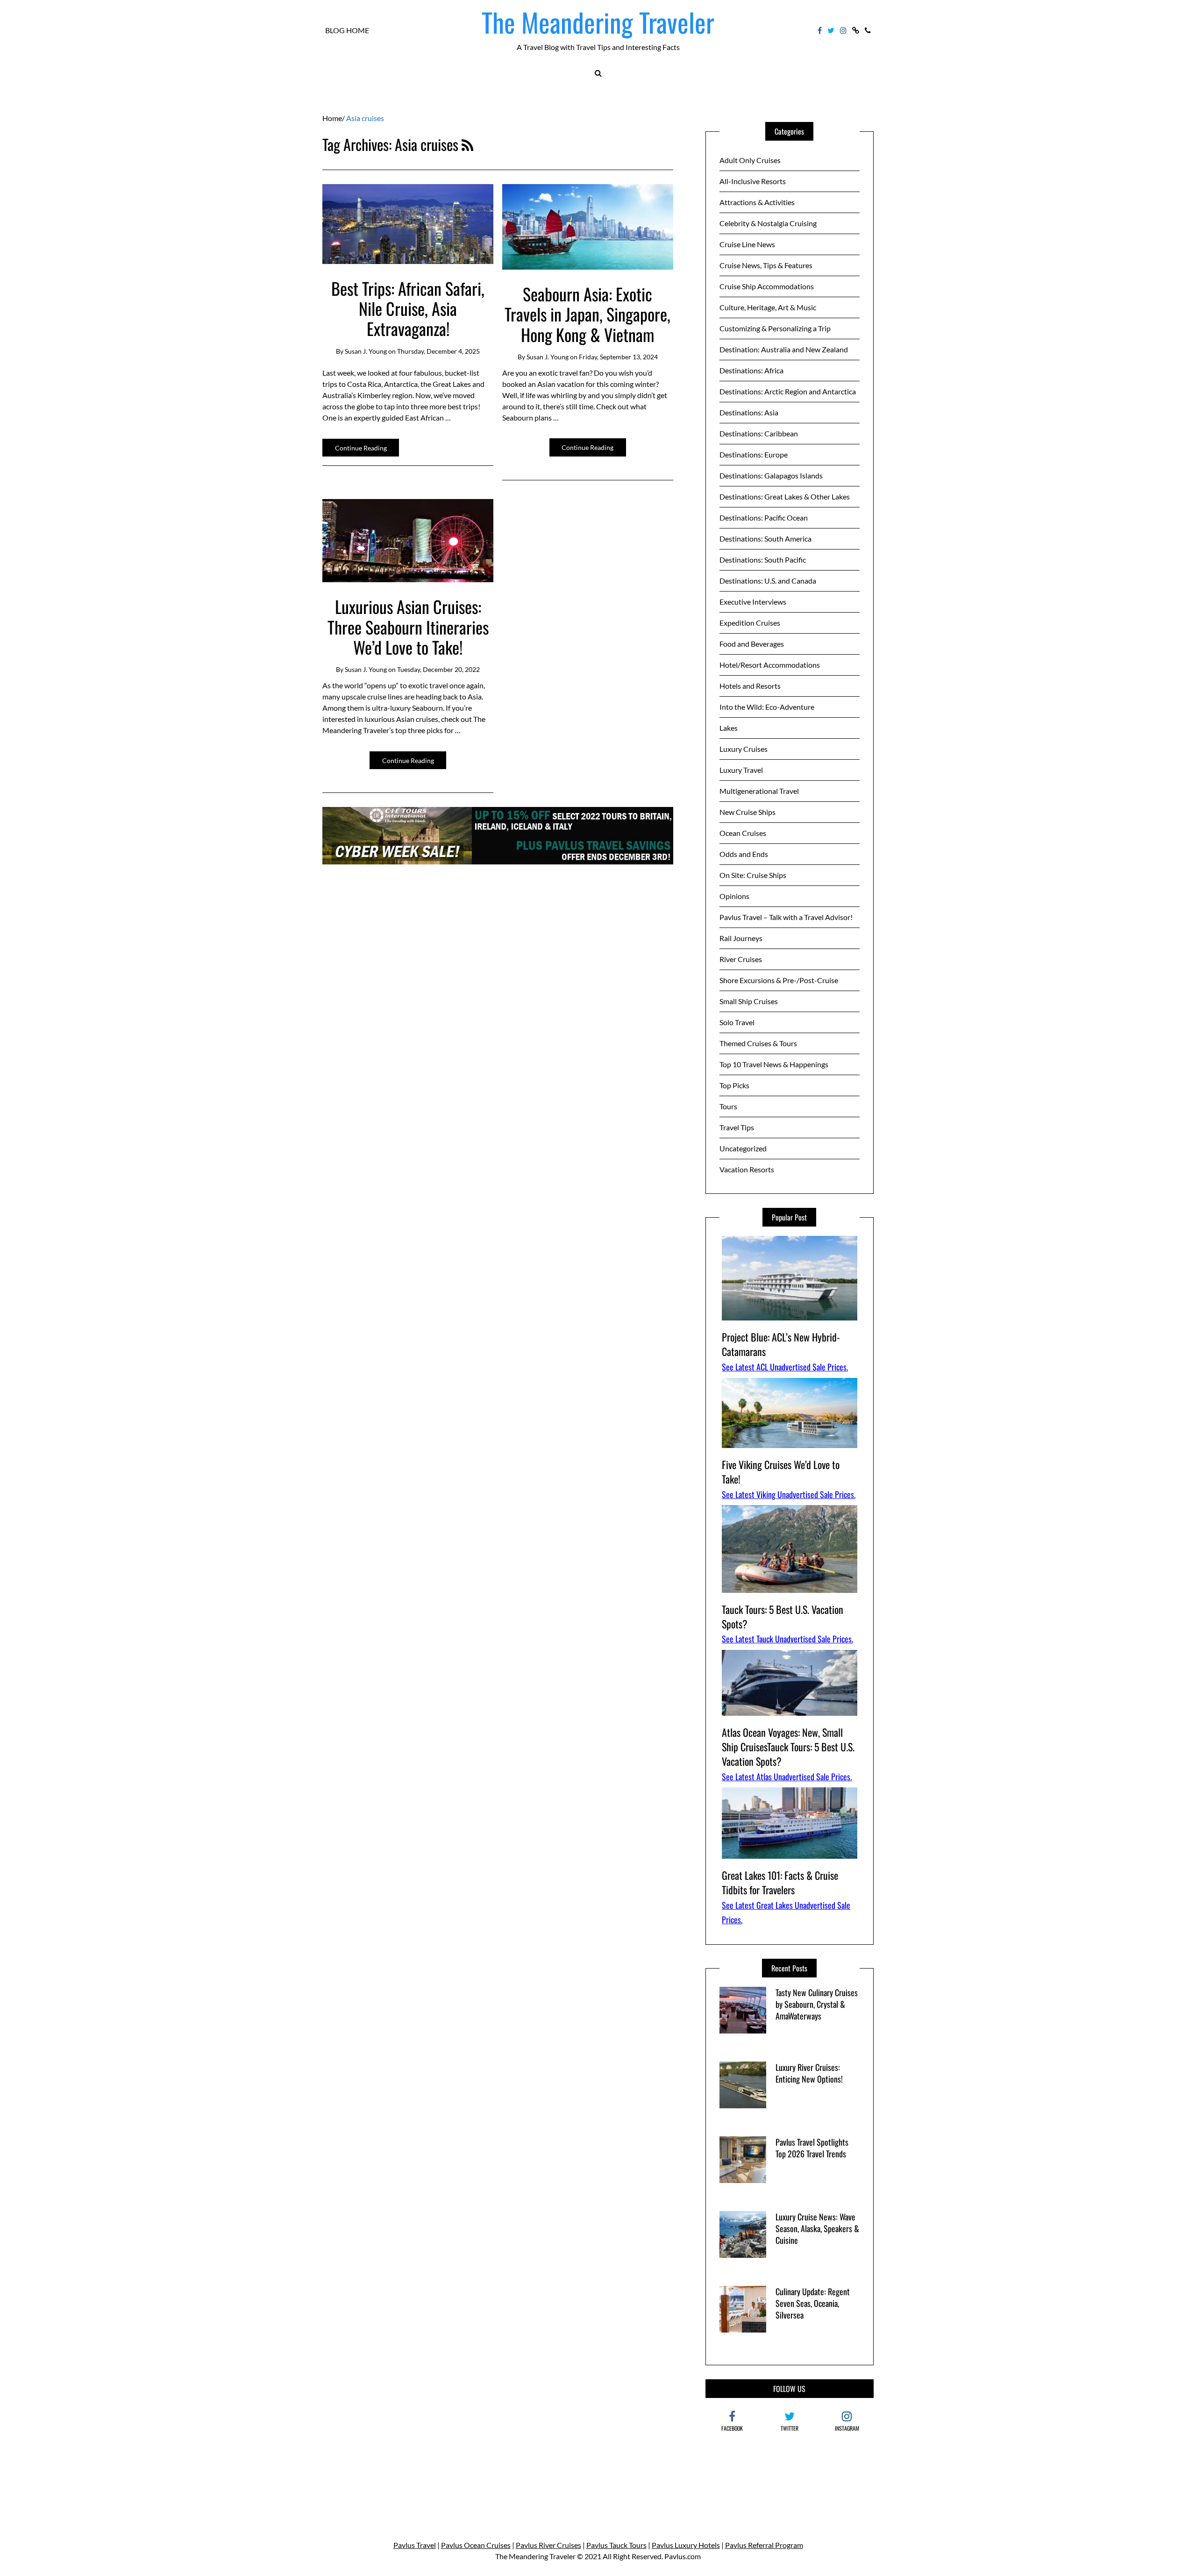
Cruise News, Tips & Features (766, 265)
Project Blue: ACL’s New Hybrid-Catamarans (781, 1344)
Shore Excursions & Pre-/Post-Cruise (779, 980)
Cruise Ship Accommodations (767, 286)
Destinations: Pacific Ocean (764, 517)
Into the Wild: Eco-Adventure (767, 707)
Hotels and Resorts (750, 686)
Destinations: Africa (751, 370)
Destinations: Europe (754, 454)
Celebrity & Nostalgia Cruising (768, 223)
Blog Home (347, 30)
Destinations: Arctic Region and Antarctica (788, 391)
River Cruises (741, 959)
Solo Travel (737, 1022)
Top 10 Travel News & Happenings (774, 1064)
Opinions (734, 896)
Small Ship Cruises (749, 1001)
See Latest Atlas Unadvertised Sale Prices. (787, 1777)
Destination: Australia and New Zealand (784, 349)
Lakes (729, 728)
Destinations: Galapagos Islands (771, 475)
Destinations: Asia (749, 412)
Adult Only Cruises (750, 160)
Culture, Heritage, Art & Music (768, 307)
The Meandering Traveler (598, 22)
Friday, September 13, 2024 (618, 357)
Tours (728, 1106)
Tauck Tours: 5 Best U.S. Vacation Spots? (783, 1616)
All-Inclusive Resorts (753, 181)
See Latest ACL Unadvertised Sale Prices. (785, 1367)
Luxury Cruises (744, 749)
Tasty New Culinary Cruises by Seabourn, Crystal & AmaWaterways (817, 2004)
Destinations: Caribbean (759, 433)
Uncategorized (743, 1148)
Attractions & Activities (757, 202)
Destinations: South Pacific (763, 560)
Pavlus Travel (415, 2545)
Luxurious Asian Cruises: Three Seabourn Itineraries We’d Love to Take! (408, 626)
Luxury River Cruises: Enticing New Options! (809, 2073)
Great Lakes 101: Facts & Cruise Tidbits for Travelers (780, 1882)
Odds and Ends (744, 854)
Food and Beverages (752, 644)
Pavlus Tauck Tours (616, 2545)
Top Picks (734, 1085)
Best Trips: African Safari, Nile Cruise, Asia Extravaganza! (408, 308)
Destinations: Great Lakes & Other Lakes (785, 496)
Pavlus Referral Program (764, 2545)
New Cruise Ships (747, 812)
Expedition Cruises (750, 623)
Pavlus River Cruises (548, 2545)
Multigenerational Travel (759, 791)
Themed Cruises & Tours (758, 1043)
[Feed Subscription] (467, 144)
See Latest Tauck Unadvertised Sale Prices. (787, 1639)
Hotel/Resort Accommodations (770, 665)
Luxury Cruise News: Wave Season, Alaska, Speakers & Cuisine (817, 2228)
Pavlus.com (683, 2556)
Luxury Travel (741, 770)
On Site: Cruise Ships (753, 875)
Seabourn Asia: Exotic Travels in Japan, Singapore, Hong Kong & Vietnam (587, 314)
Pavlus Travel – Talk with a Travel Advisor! (786, 917)
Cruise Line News (747, 244)
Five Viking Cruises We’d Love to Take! (781, 1472)
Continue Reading (361, 448)
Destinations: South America (765, 539)
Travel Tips (737, 1127)
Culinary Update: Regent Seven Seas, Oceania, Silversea (813, 2303)
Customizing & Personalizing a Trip (775, 328)
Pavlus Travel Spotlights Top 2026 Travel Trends (812, 2148)
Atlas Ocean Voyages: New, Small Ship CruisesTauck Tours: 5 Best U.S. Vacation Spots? (788, 1747)
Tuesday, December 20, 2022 (438, 669)
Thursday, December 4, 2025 (438, 351)
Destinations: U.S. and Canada (768, 581)
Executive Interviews (753, 602)
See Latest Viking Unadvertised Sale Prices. (789, 1494)
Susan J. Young (366, 351)
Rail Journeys (741, 938)
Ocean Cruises (743, 833)
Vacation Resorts (747, 1169)
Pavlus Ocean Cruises (476, 2545)
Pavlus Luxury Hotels (686, 2545)
